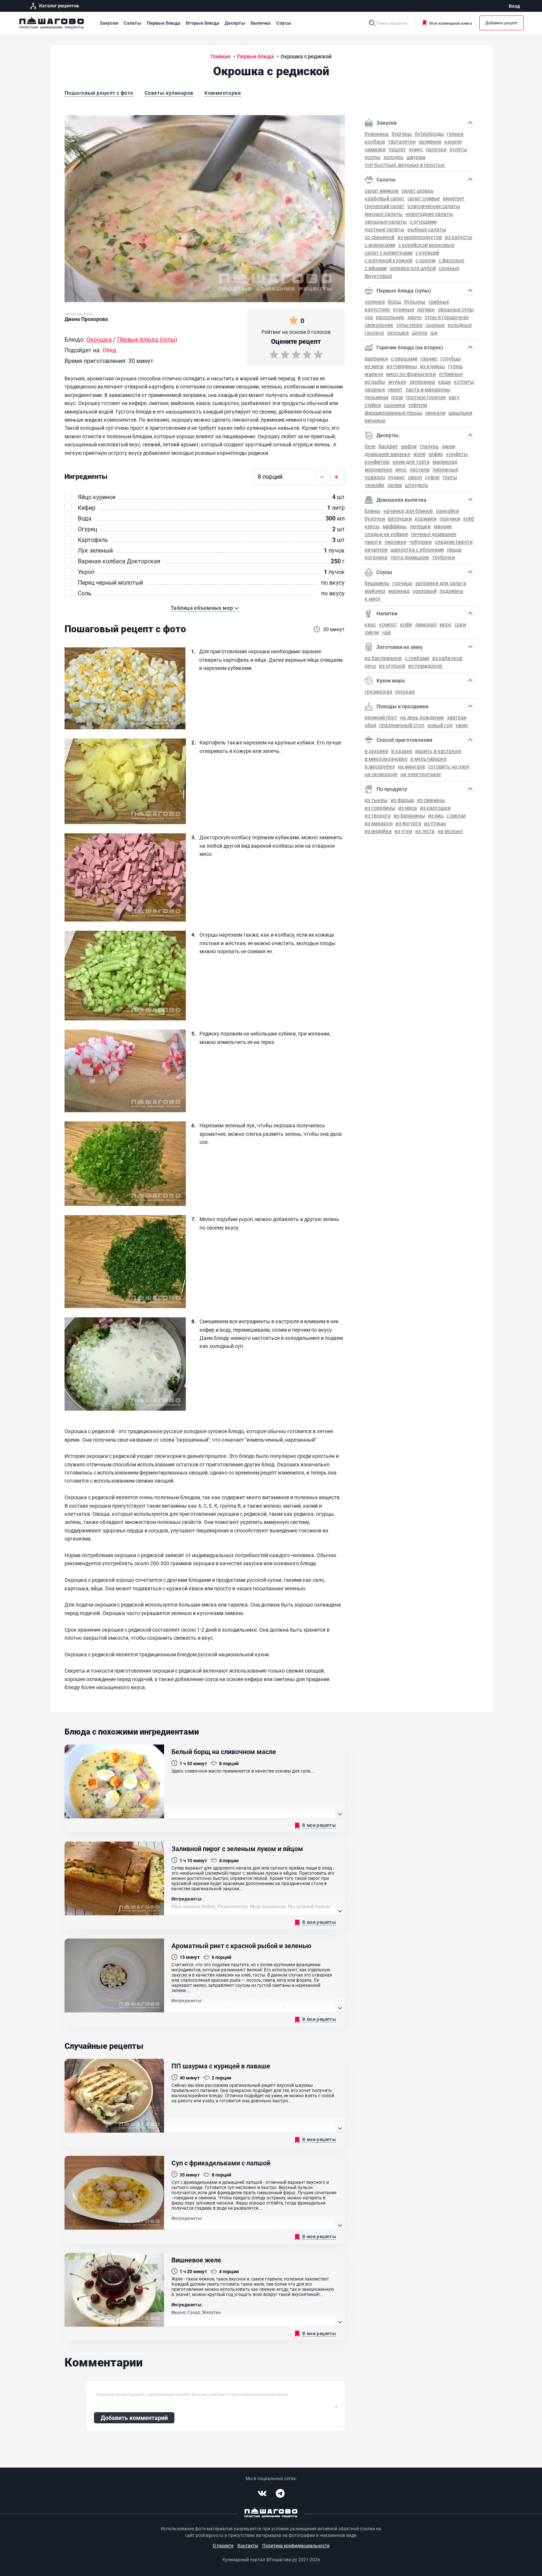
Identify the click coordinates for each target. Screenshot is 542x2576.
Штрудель (417, 485)
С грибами (417, 658)
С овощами (404, 358)
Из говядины (402, 366)
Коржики (426, 518)
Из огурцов (392, 666)
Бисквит (388, 446)
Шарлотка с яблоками (417, 549)
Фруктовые (378, 276)
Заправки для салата (441, 583)
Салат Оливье (424, 198)
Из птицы (435, 823)
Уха (369, 317)
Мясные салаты (384, 214)
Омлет (395, 389)
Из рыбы (375, 382)
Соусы (284, 23)
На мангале (411, 766)
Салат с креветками (389, 253)
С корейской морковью (426, 245)
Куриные (404, 309)
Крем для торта (411, 462)
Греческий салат (385, 206)
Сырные (435, 325)
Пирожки (395, 542)
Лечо (370, 666)
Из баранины (409, 815)
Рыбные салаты (427, 229)
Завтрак (457, 717)
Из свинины (431, 800)
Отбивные (451, 374)
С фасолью (451, 260)
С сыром (425, 260)
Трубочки (444, 557)
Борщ (395, 302)
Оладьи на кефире (386, 534)
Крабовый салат (385, 198)
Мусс (401, 469)
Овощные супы (456, 309)
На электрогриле (421, 774)
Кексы (372, 526)
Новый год (440, 725)
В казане (402, 751)
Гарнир (429, 358)
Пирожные (445, 469)
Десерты (235, 23)
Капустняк (377, 309)
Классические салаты (434, 206)
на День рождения (422, 717)
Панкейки (447, 511)
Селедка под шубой (413, 268)
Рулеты (458, 149)
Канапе (453, 141)
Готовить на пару (449, 766)
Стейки (373, 405)
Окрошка (398, 333)
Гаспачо (374, 333)
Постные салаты (385, 229)
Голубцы (451, 358)
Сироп (415, 477)
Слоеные (449, 268)
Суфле (432, 477)
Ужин (462, 725)
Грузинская (378, 691)
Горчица (402, 583)
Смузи (372, 632)
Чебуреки (421, 542)
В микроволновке (386, 759)
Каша (444, 382)
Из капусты (459, 237)
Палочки (436, 149)
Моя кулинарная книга (451, 23)
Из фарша (402, 800)
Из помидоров (425, 666)
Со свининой (380, 237)
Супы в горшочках (447, 317)
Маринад (399, 591)
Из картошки (435, 808)
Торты (450, 477)
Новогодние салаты (429, 214)
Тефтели (418, 405)
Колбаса (375, 141)
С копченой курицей (389, 260)
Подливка (451, 591)
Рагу (454, 397)
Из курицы (432, 366)
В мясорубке (380, 766)
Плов (397, 397)
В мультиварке (428, 759)
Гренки (455, 134)
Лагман (426, 309)
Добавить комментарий (134, 2418)
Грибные (439, 302)
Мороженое (378, 469)
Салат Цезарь (418, 191)
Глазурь (429, 446)
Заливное (430, 141)
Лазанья (375, 389)
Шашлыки (460, 413)
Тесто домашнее (410, 557)
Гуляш (455, 366)
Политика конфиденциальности (296, 2545)
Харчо (415, 317)
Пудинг (397, 477)
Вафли (409, 446)
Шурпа (420, 333)
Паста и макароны (428, 389)
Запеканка (422, 382)
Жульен (397, 382)
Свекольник (379, 325)
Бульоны (415, 302)
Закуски (109, 23)
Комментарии (223, 93)
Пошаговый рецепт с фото (99, 93)
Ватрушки (400, 518)
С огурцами (423, 222)
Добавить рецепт (501, 23)
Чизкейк (375, 485)
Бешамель (377, 583)
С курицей (427, 253)
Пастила (420, 469)
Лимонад (426, 624)
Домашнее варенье (388, 454)
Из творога (378, 815)
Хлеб (469, 518)
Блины (373, 511)
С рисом (456, 815)
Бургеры (402, 134)
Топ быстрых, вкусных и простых (405, 165)
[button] (205, 608)
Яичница (375, 420)
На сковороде (381, 774)
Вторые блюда (202, 23)
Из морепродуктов (420, 237)
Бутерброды (429, 134)
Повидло (375, 477)
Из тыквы (376, 800)
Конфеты (457, 454)
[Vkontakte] (262, 2493)
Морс (446, 624)
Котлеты (464, 382)
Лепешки (420, 526)
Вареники (376, 358)
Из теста (425, 831)
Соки (460, 624)
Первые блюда (164, 23)
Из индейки (378, 831)
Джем (448, 446)
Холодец (393, 157)
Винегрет (454, 198)
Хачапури (376, 549)
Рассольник (390, 317)
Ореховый (425, 591)
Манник (443, 526)
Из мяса (374, 366)
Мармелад (445, 462)
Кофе (406, 624)
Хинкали (435, 413)
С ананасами (380, 245)
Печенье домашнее (434, 534)
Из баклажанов (383, 658)
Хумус (416, 149)
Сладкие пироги (454, 542)
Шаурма (416, 157)
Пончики (450, 518)
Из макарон (379, 823)
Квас (370, 624)
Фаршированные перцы (393, 413)
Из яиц (436, 815)
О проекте (223, 2545)
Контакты (248, 2545)
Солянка (375, 302)
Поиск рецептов (392, 23)
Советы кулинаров (169, 93)
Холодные (460, 325)
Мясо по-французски (411, 374)
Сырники (395, 405)
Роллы (373, 157)
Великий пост (381, 717)
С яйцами (376, 268)
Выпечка (261, 23)
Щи (434, 333)
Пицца (454, 549)
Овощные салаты (386, 222)
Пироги (373, 542)
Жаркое (374, 374)
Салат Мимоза (382, 191)
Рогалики (376, 557)
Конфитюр (377, 462)
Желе (419, 454)
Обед (370, 725)
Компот (388, 624)
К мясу (373, 599)
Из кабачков (447, 658)
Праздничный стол (402, 725)
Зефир (436, 454)
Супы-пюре (409, 325)
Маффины (395, 526)
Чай (386, 632)
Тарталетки (402, 141)
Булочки (375, 518)
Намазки (375, 149)
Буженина (377, 134)
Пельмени (376, 397)
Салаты (132, 23)
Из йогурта (408, 823)
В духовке (376, 751)
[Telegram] (280, 2493)
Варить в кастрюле (438, 751)
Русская (405, 691)
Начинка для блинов (408, 511)
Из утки (403, 831)
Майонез (375, 591)
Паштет (397, 149)
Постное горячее (426, 397)
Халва (395, 485)
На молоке (450, 831)
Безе (370, 446)
